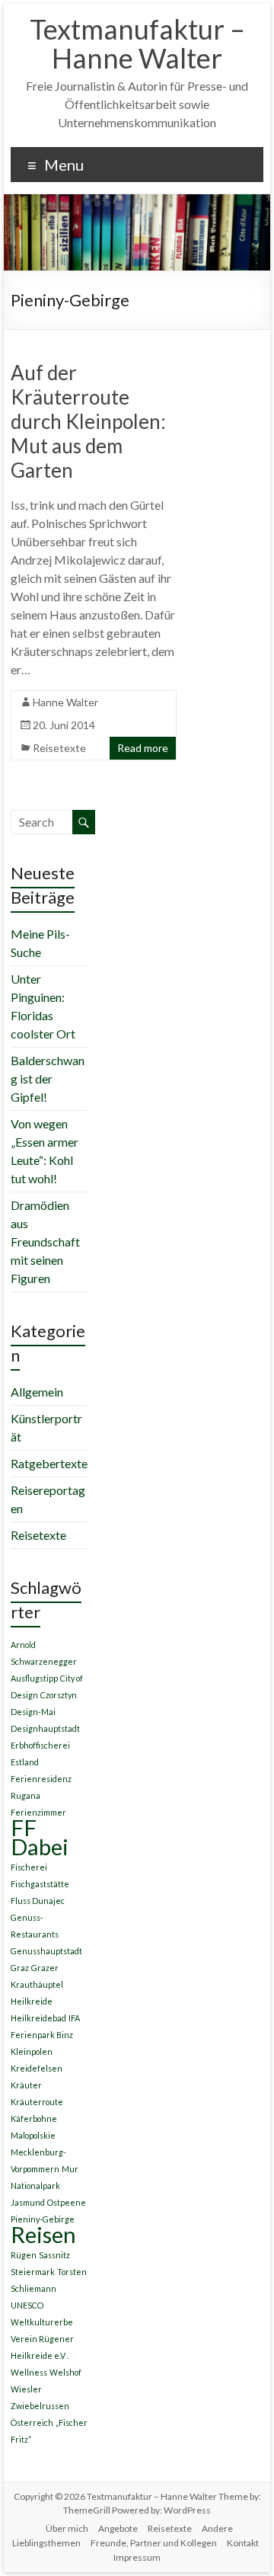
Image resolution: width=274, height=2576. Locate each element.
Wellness (29, 2372)
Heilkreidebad (38, 2018)
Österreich (32, 2422)
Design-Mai (33, 1712)
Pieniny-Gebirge (43, 2219)
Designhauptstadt (45, 1728)
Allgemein (37, 1392)
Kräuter (26, 2085)
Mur (70, 2169)
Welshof (65, 2372)
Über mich (67, 2528)
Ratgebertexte (49, 1463)
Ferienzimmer (38, 1812)
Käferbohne (34, 2118)
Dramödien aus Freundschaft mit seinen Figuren (45, 1242)
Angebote (118, 2528)
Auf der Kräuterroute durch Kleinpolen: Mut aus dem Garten (88, 421)
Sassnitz (54, 2255)
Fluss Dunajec (38, 1901)
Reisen (43, 2234)
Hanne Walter (65, 702)
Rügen (24, 2255)
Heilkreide (32, 2001)
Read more (143, 748)
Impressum (137, 2557)
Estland (25, 1762)
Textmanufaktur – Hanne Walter (137, 43)
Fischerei (29, 1867)
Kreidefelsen (37, 2068)
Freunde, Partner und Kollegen (154, 2543)
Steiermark (33, 2272)
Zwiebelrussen (40, 2406)
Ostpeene (67, 2202)
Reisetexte (59, 748)
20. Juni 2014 (64, 725)
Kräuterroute (37, 2102)
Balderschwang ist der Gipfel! (48, 1078)
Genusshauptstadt (46, 1951)
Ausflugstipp (34, 1678)
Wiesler (26, 2389)
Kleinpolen (32, 2051)
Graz (20, 1968)
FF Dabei (40, 1837)
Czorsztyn (59, 1695)
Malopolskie (33, 2135)
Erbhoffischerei (40, 1745)
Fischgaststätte (40, 1884)
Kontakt (243, 2543)
